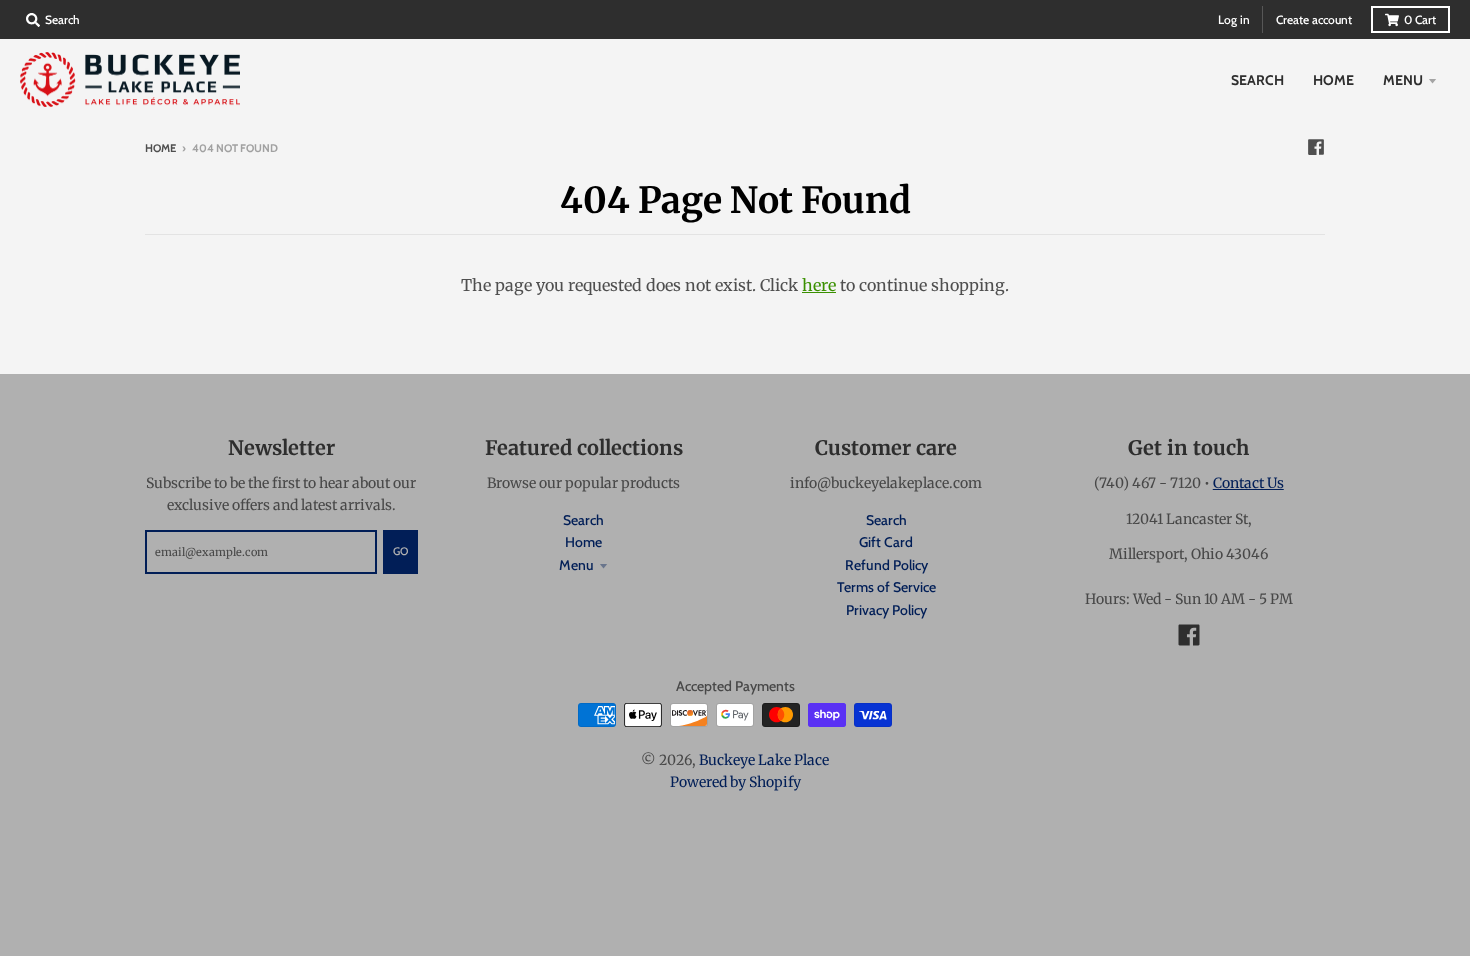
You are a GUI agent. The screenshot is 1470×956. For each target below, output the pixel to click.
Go (400, 551)
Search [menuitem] (1257, 80)
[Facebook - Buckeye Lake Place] (1316, 147)
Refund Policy (886, 565)
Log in (1234, 19)
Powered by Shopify (735, 782)
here (819, 285)
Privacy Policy (886, 610)
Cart (1420, 19)
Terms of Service (886, 587)
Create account (1314, 19)
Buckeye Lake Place (764, 760)
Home (160, 148)
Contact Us (1248, 483)
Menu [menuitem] (1403, 80)
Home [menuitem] (1333, 80)
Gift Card (886, 542)
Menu (576, 565)
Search (583, 520)
